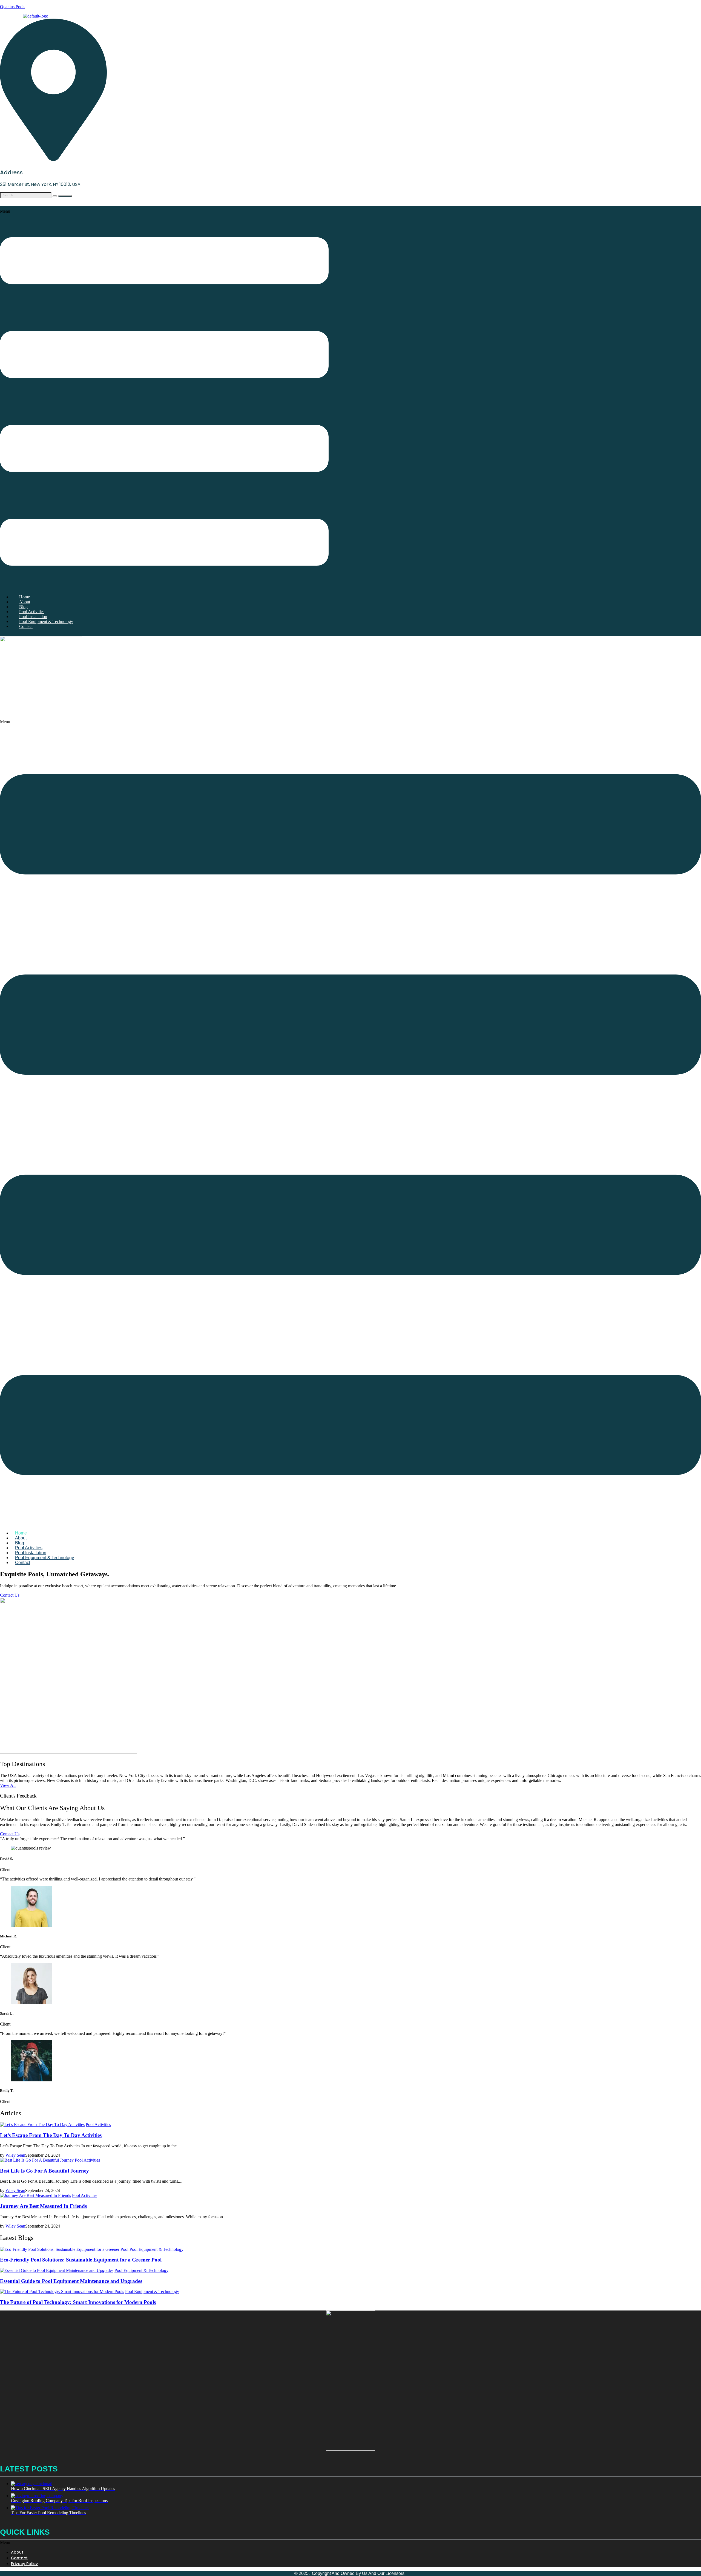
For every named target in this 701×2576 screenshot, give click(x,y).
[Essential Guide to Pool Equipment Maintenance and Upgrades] (57, 2270)
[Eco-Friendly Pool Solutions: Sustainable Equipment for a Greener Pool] (64, 2249)
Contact (26, 626)
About (17, 2552)
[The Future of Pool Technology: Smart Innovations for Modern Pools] (62, 2291)
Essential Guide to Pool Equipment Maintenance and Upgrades (71, 2281)
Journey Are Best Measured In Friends (43, 2206)
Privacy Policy (24, 2564)
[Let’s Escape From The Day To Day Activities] (42, 2124)
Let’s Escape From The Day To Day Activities (51, 2135)
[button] (164, 399)
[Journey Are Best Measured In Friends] (35, 2195)
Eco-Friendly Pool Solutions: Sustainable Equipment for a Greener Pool (81, 2260)
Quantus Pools (13, 7)
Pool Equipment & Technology (46, 621)
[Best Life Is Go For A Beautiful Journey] (37, 2160)
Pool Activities (98, 2124)
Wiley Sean (15, 2155)
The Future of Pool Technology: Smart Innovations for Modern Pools (78, 2302)
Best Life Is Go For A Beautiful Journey (44, 2171)
